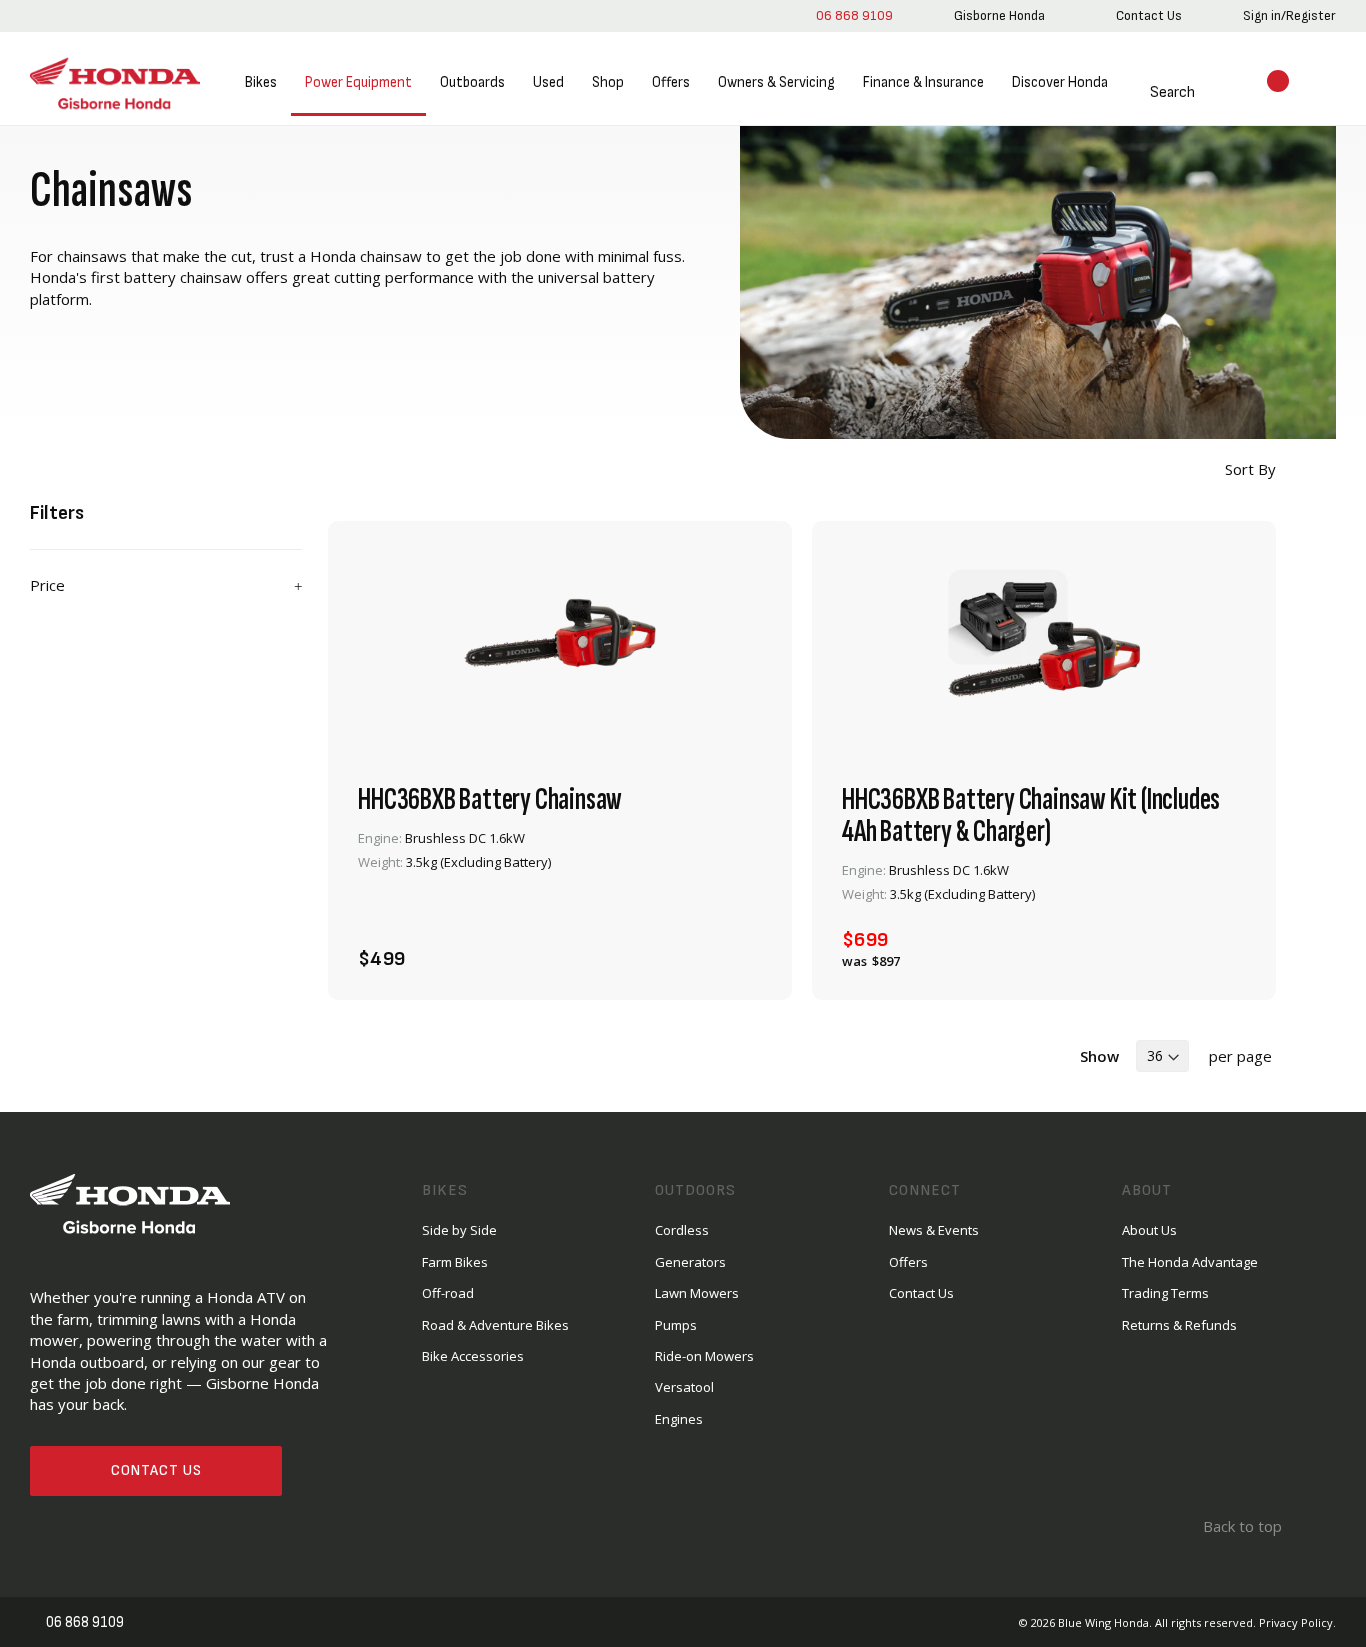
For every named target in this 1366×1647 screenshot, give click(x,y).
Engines (679, 1418)
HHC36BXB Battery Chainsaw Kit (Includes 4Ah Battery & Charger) (1031, 815)
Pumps (676, 1324)
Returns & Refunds (1179, 1324)
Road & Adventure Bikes (495, 1324)
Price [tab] (47, 585)
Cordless (682, 1229)
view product (560, 892)
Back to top (1240, 1525)
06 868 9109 (850, 15)
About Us (1149, 1229)
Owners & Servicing (775, 82)
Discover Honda (1059, 82)
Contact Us (156, 1469)
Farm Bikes (455, 1261)
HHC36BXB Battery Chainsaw (490, 799)
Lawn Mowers (697, 1292)
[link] (996, 16)
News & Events (934, 1229)
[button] (740, 947)
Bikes (260, 82)
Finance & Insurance (922, 82)
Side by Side (459, 1229)
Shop (607, 82)
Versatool (684, 1386)
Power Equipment (357, 82)
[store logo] (115, 83)
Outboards (471, 82)
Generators (690, 1261)
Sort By (1248, 469)
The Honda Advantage (1190, 1261)
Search (1148, 92)
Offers (670, 82)
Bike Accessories (473, 1355)
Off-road (448, 1292)
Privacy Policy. (1297, 1621)
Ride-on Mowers (704, 1355)
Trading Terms (1165, 1292)
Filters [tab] (57, 513)
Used (547, 82)
